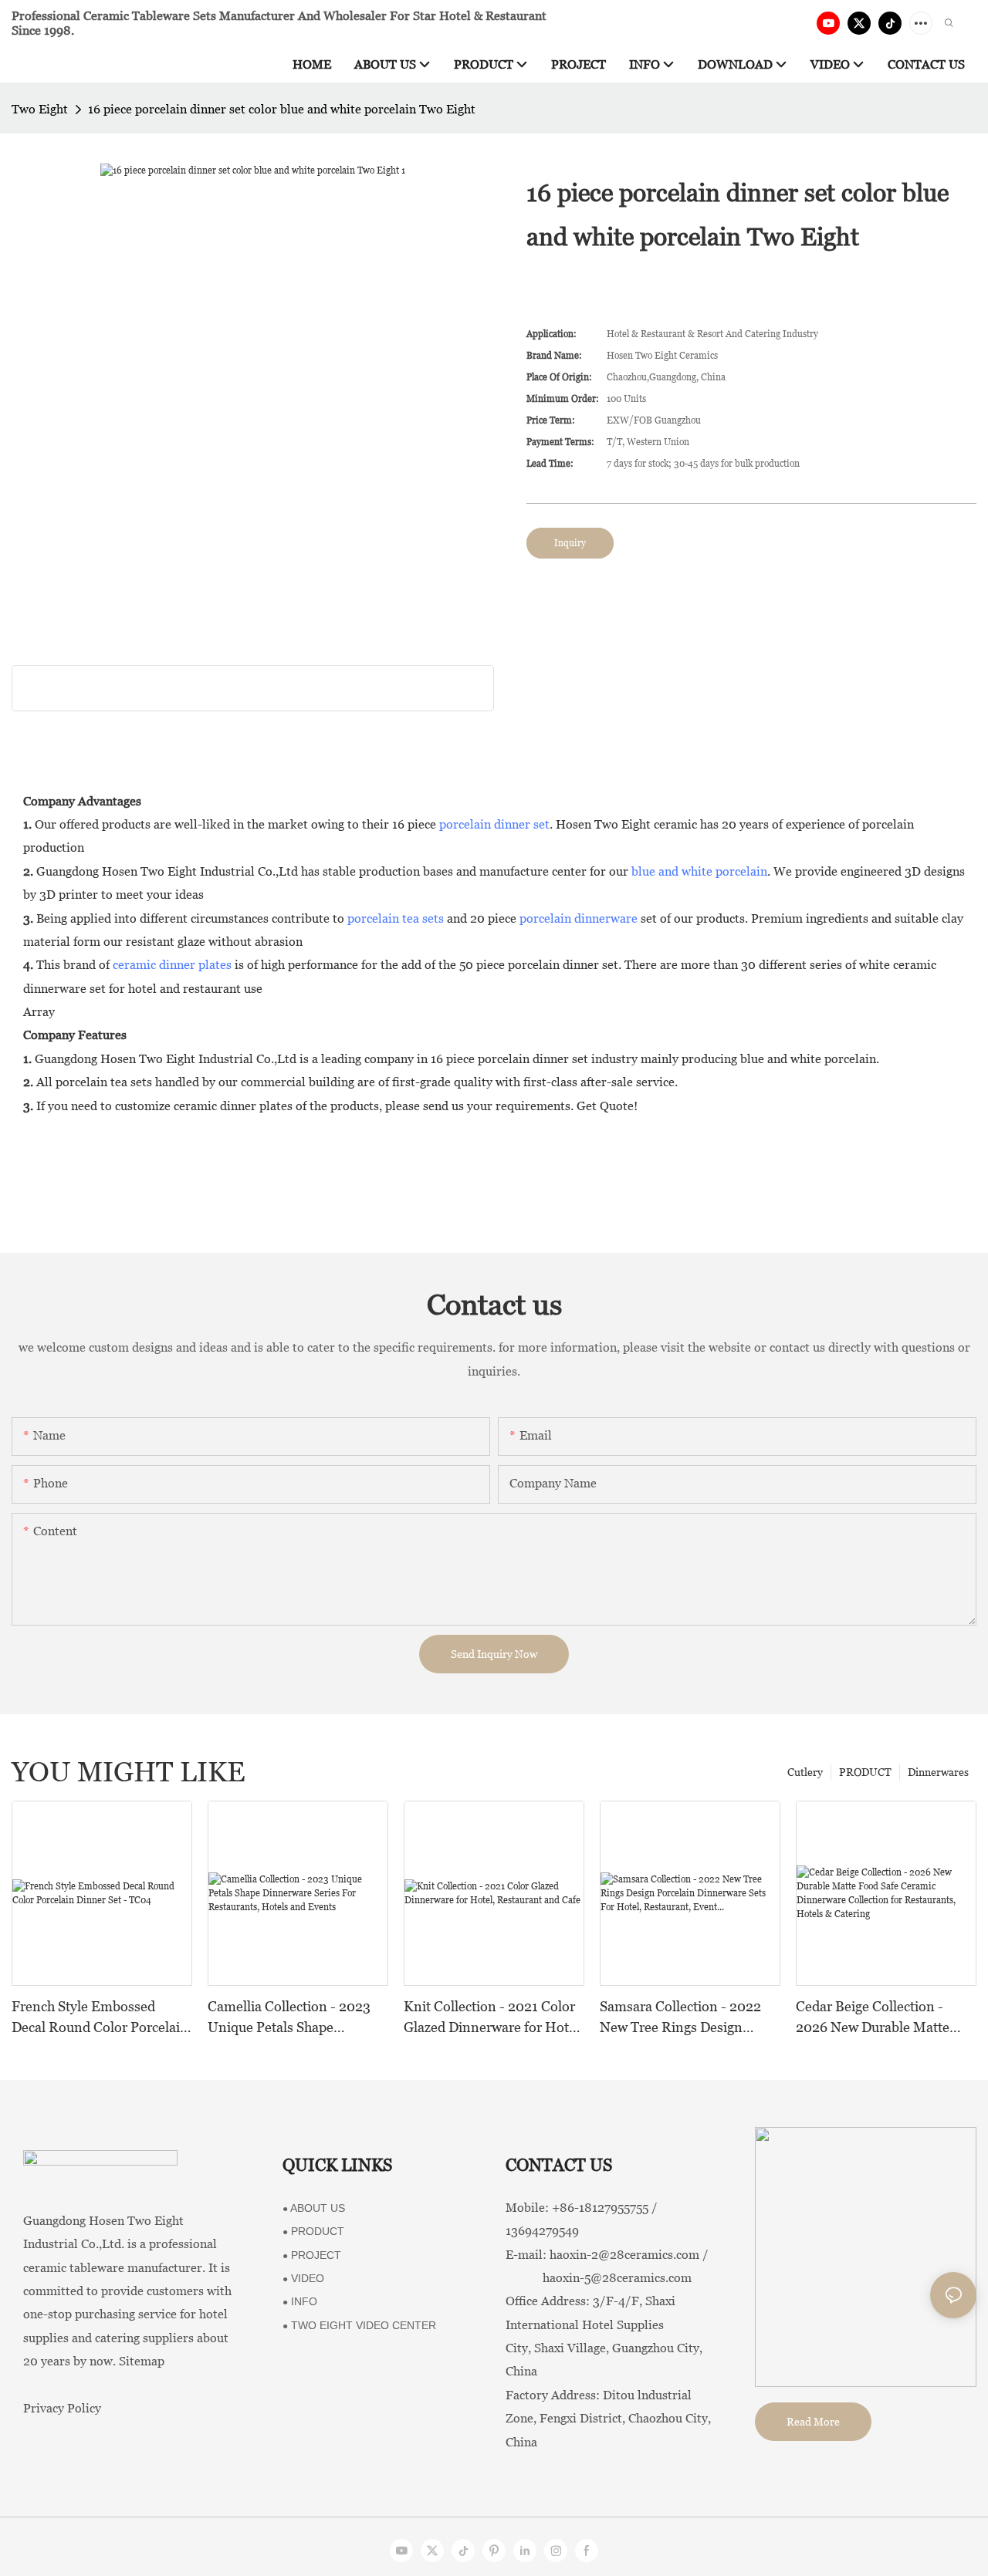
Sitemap (142, 2361)
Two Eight (40, 109)
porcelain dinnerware (579, 918)
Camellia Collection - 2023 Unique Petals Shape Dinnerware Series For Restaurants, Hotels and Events (289, 2018)
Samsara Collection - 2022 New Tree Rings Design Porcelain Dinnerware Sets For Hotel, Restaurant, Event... (681, 2018)
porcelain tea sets (396, 918)
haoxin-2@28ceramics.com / (629, 2255)
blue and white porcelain (699, 871)
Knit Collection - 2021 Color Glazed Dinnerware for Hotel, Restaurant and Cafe (494, 2018)
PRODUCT (865, 1772)
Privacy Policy (62, 2408)
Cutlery (805, 1772)
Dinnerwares (938, 1772)
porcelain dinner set (494, 824)
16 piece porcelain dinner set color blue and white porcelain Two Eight (282, 109)
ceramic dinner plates (172, 965)
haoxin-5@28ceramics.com (599, 2278)
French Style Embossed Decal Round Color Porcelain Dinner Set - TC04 (100, 2018)
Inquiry (570, 543)
